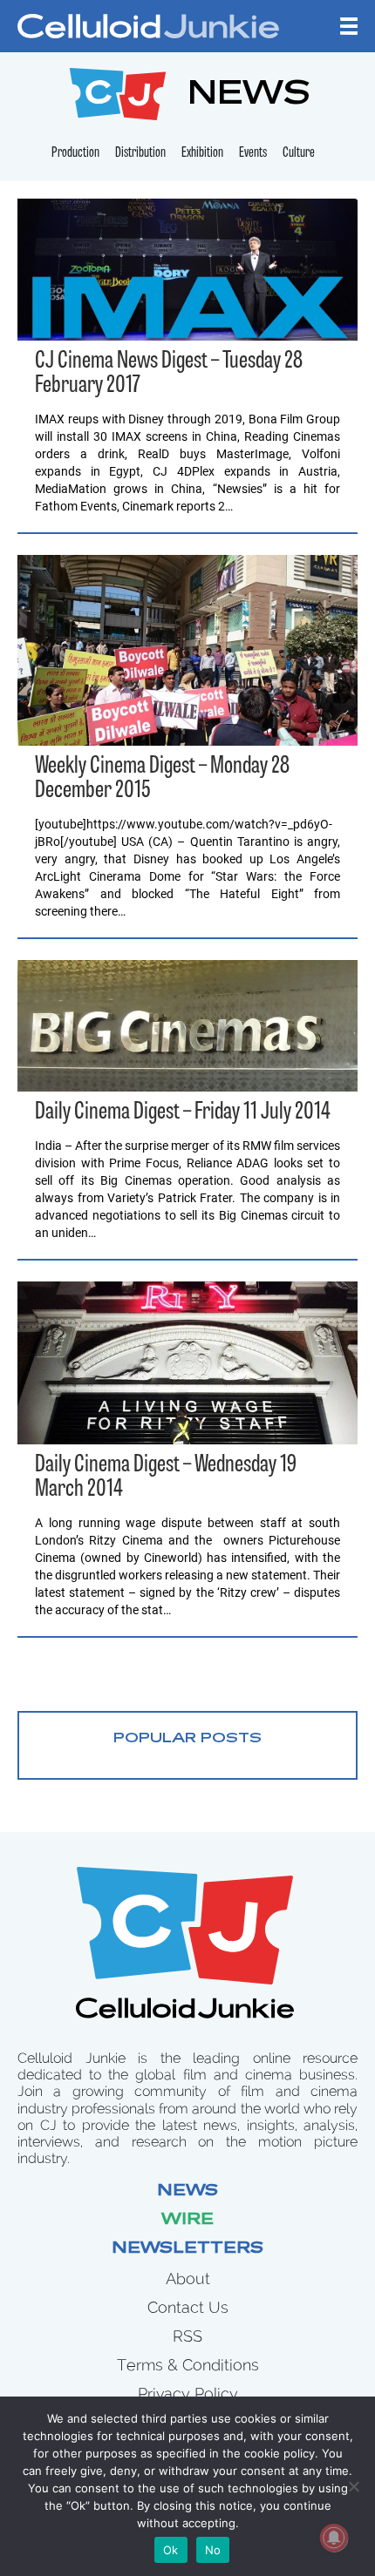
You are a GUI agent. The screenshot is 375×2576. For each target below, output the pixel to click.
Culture (299, 153)
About (188, 2279)
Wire (187, 2221)
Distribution (140, 153)
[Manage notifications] (334, 2538)
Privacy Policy (188, 2393)
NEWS (249, 96)
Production (75, 153)
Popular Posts (187, 1739)
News (187, 2192)
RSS (187, 2336)
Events (253, 153)
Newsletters (187, 2249)
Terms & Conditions (188, 2365)
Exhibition (202, 153)
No (213, 2550)
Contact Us (188, 2307)
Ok (171, 2550)
